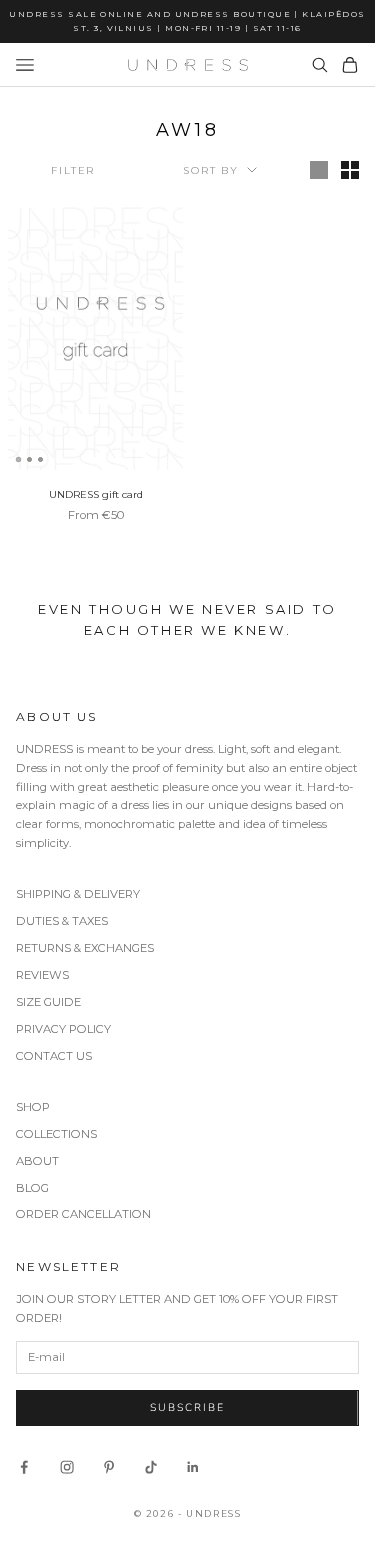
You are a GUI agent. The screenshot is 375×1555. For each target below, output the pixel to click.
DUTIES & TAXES (62, 921)
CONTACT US (54, 1056)
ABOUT (37, 1161)
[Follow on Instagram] (67, 1467)
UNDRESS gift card (96, 494)
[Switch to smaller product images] (350, 170)
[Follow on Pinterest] (109, 1467)
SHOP (33, 1107)
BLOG (32, 1188)
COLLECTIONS (56, 1134)
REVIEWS (42, 975)
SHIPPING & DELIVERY (78, 894)
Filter (73, 170)
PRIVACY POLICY (63, 1029)
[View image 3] (40, 459)
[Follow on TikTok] (151, 1467)
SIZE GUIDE (48, 1002)
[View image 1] (19, 460)
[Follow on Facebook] (24, 1467)
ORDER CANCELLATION (83, 1214)
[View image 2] (29, 459)
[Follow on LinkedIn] (193, 1467)
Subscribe (187, 1407)
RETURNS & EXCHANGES (85, 948)
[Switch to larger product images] (319, 170)
